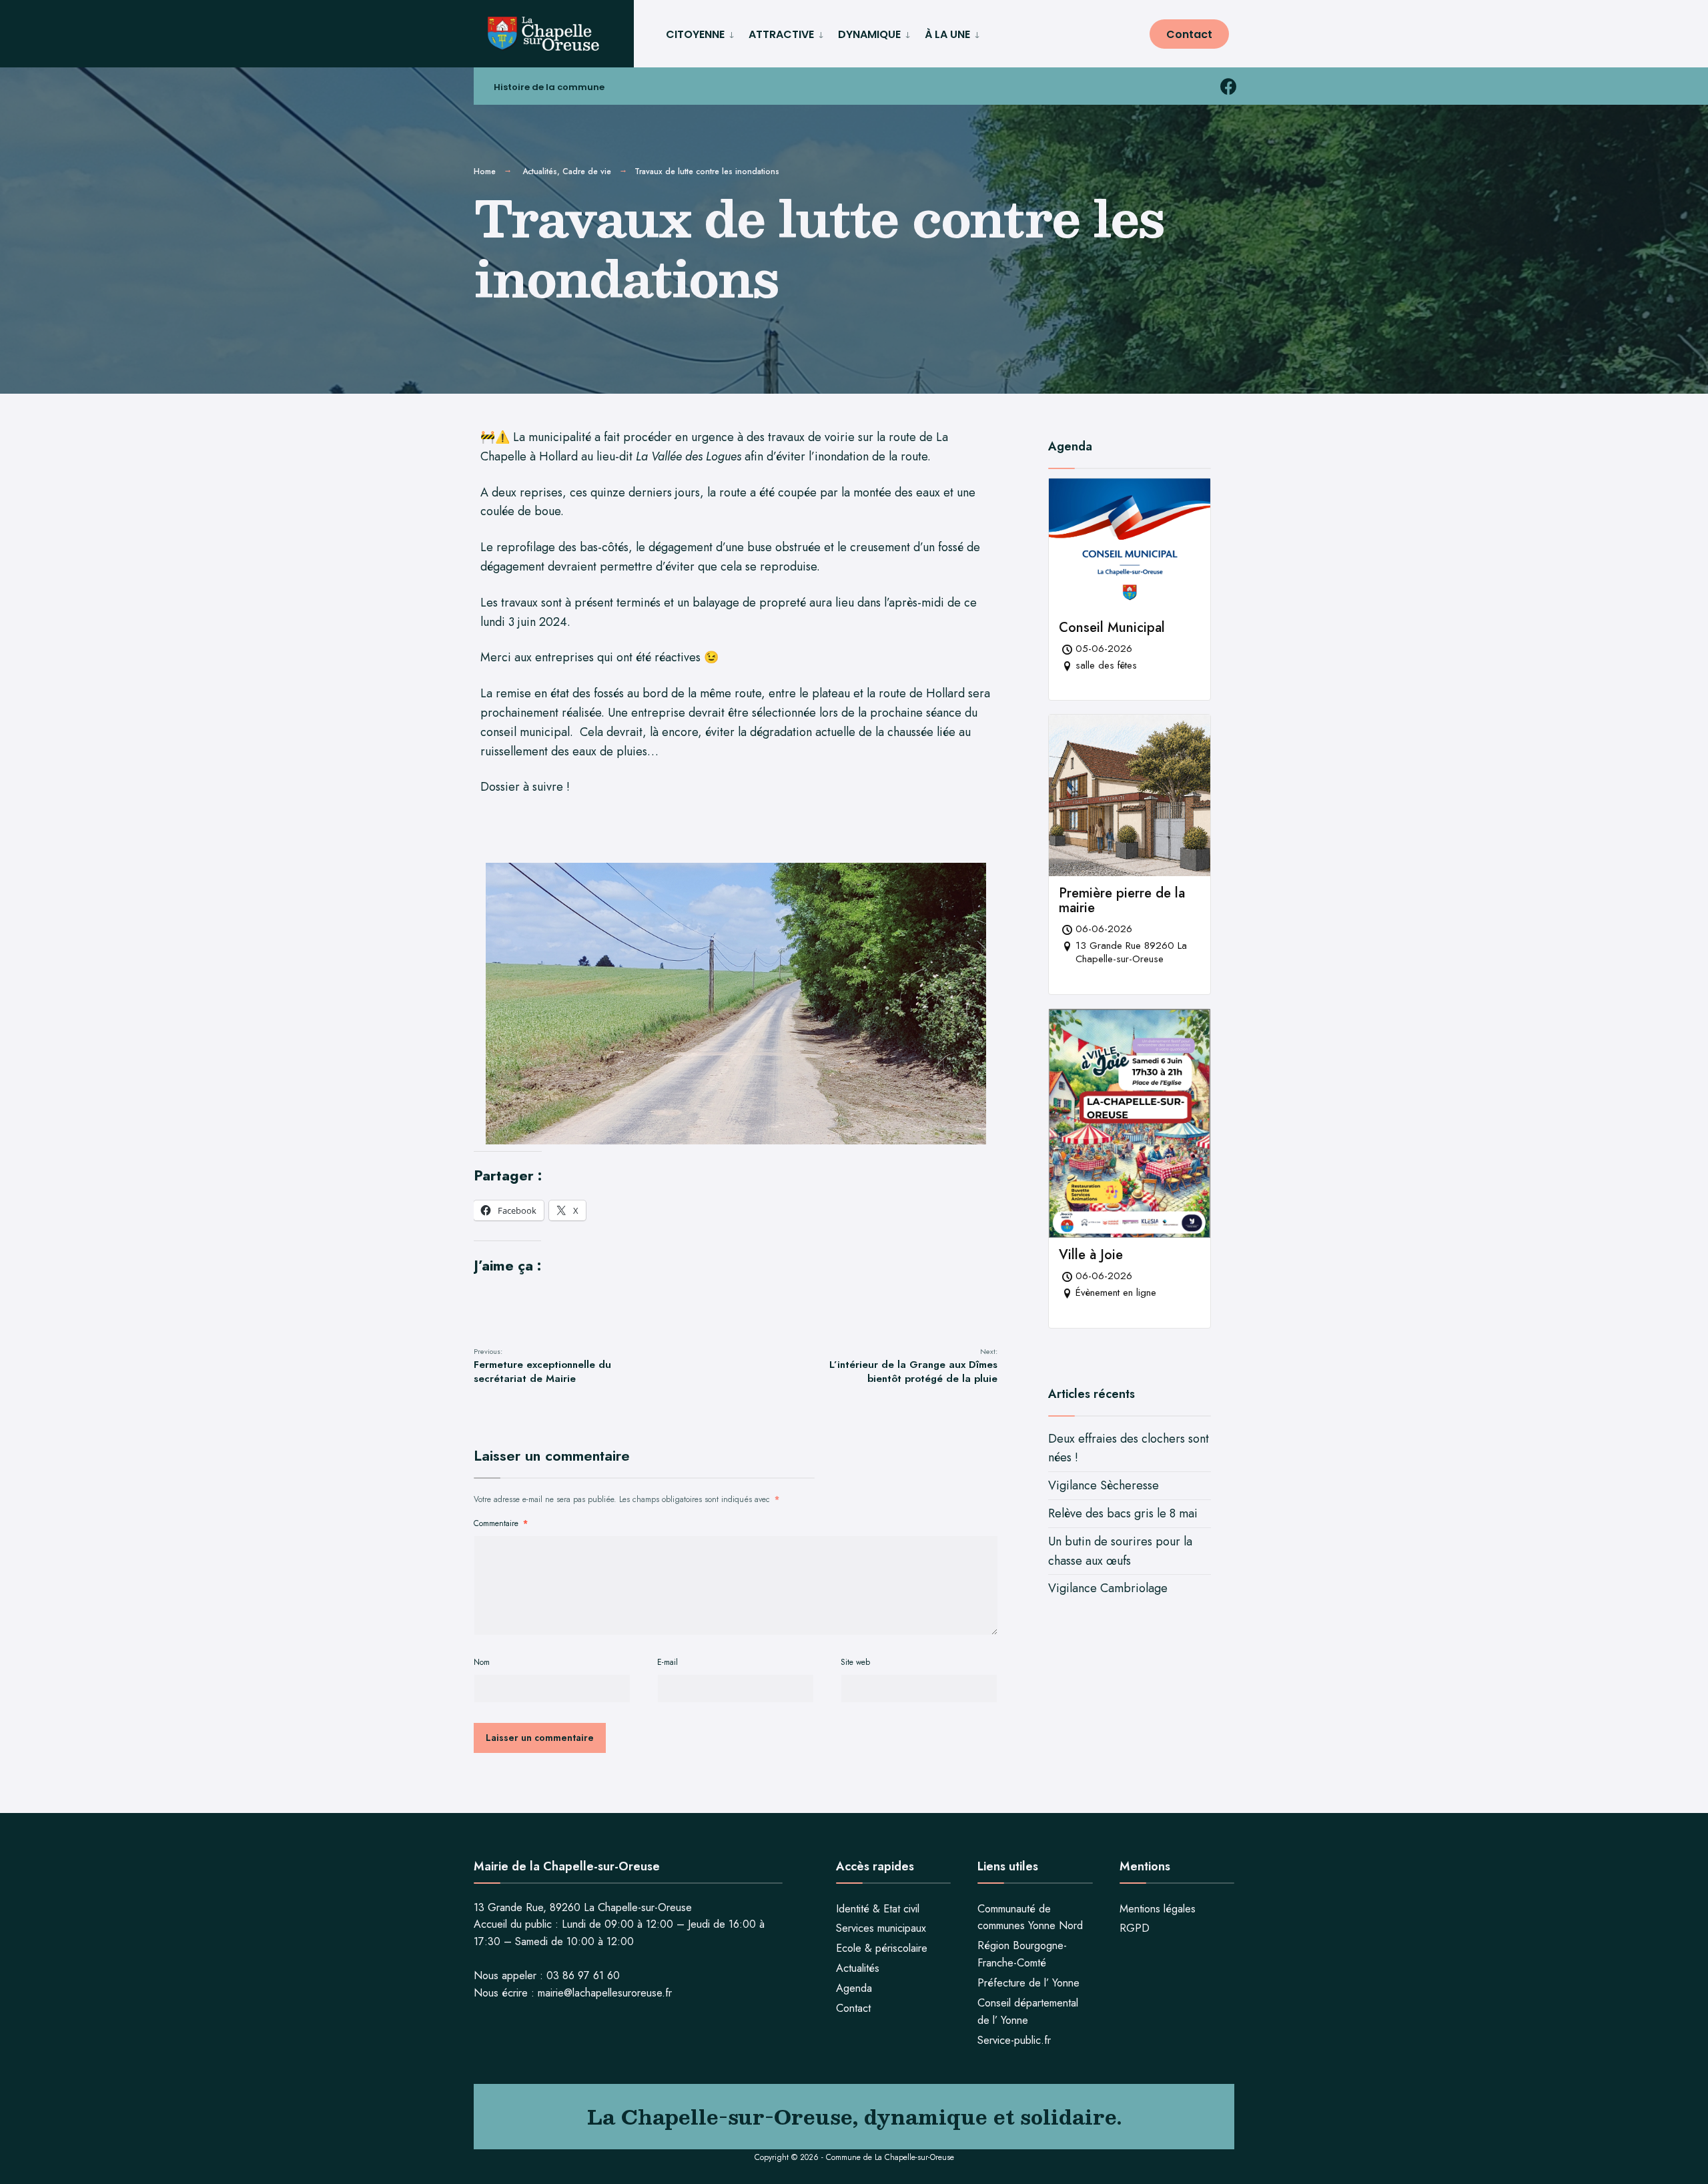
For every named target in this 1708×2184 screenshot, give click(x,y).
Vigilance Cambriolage (1108, 1588)
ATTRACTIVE (781, 34)
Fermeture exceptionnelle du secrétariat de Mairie (542, 1366)
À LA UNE (947, 34)
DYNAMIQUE (869, 34)
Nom (482, 1662)
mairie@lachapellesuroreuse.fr (605, 1993)
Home (485, 171)
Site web (855, 1662)
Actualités (540, 171)
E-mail (668, 1662)
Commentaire (501, 1523)
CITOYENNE (695, 34)
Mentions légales (1158, 1909)
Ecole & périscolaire (882, 1948)
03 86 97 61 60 (583, 1975)
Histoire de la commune (549, 87)
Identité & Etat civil (878, 1909)
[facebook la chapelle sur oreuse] (1228, 86)
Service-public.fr (1014, 2040)
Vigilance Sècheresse (1104, 1485)
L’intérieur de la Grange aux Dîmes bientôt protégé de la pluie (913, 1366)
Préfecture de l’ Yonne (1028, 1983)
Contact (1189, 34)
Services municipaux (881, 1928)
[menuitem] (702, 32)
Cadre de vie (587, 171)
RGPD (1135, 1928)
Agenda (854, 1988)
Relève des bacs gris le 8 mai (1123, 1513)
